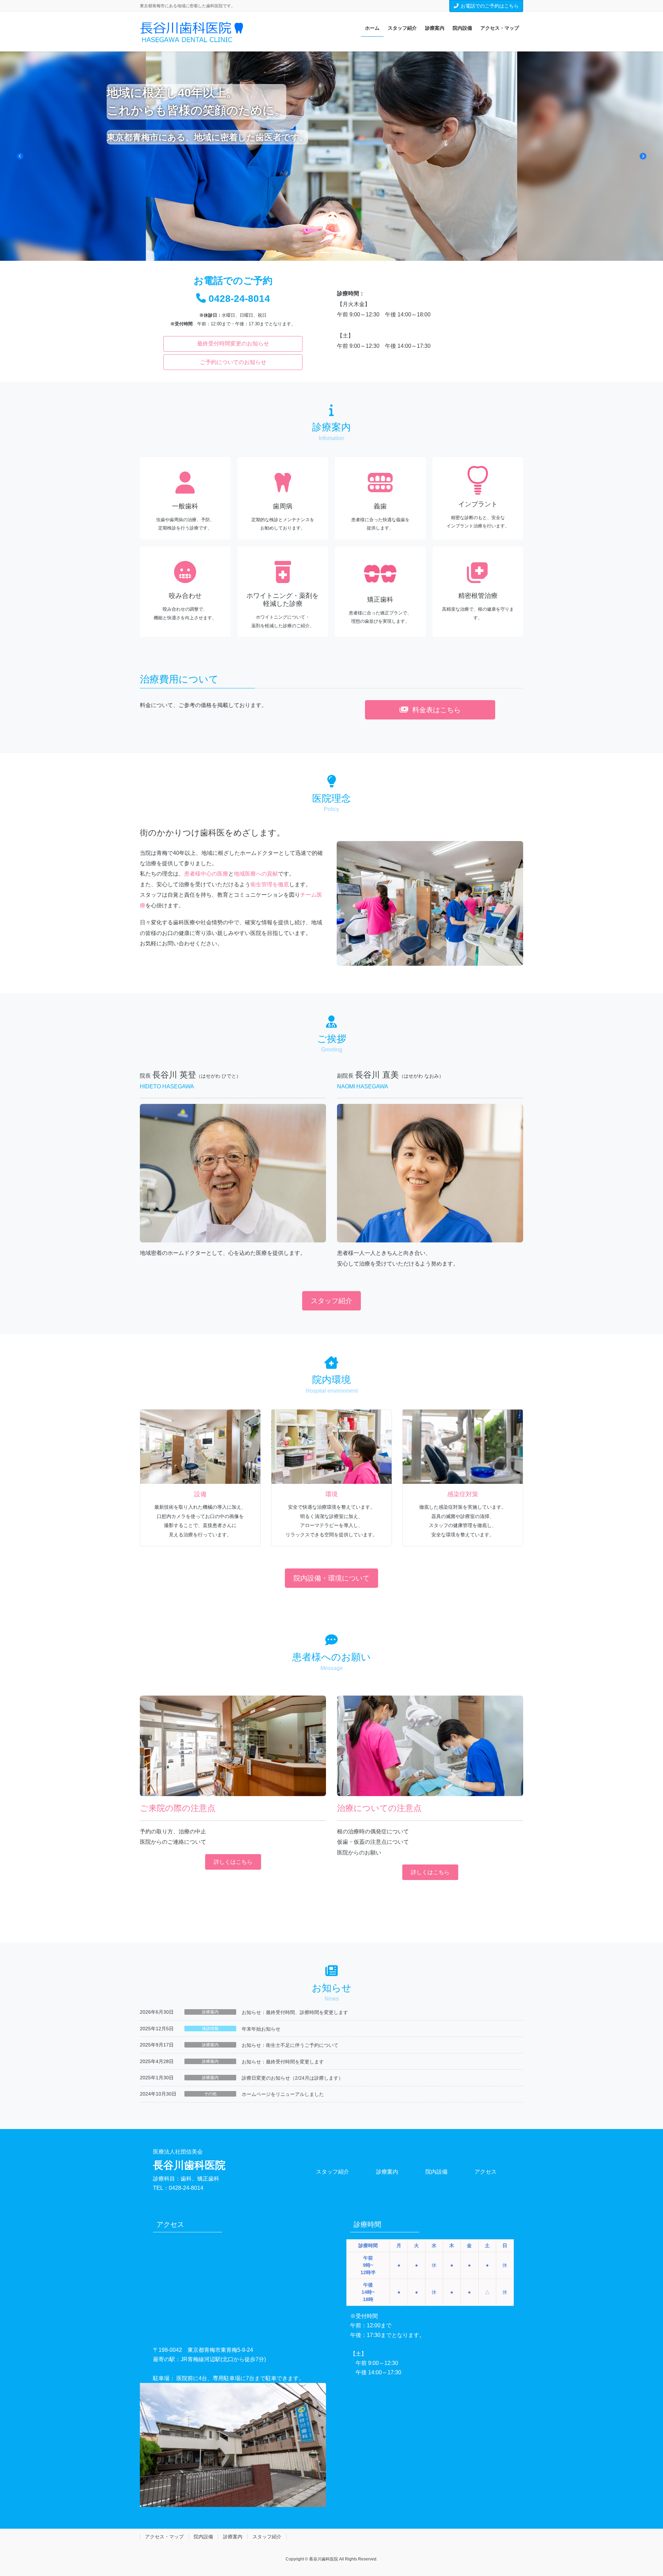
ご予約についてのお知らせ (233, 362)
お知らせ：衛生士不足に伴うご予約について (290, 2045)
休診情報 (210, 2029)
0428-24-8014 (239, 299)
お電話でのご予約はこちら (490, 6)
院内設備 (436, 2172)
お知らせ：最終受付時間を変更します (283, 2062)
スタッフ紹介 (333, 2172)
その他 (210, 2094)
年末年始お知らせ (261, 2029)
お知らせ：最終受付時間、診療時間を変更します (295, 2012)
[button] (20, 156)
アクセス (486, 2172)
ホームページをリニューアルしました (283, 2094)
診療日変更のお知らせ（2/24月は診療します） (292, 2078)
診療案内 (210, 2012)
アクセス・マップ (164, 2537)
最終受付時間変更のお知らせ (233, 344)
